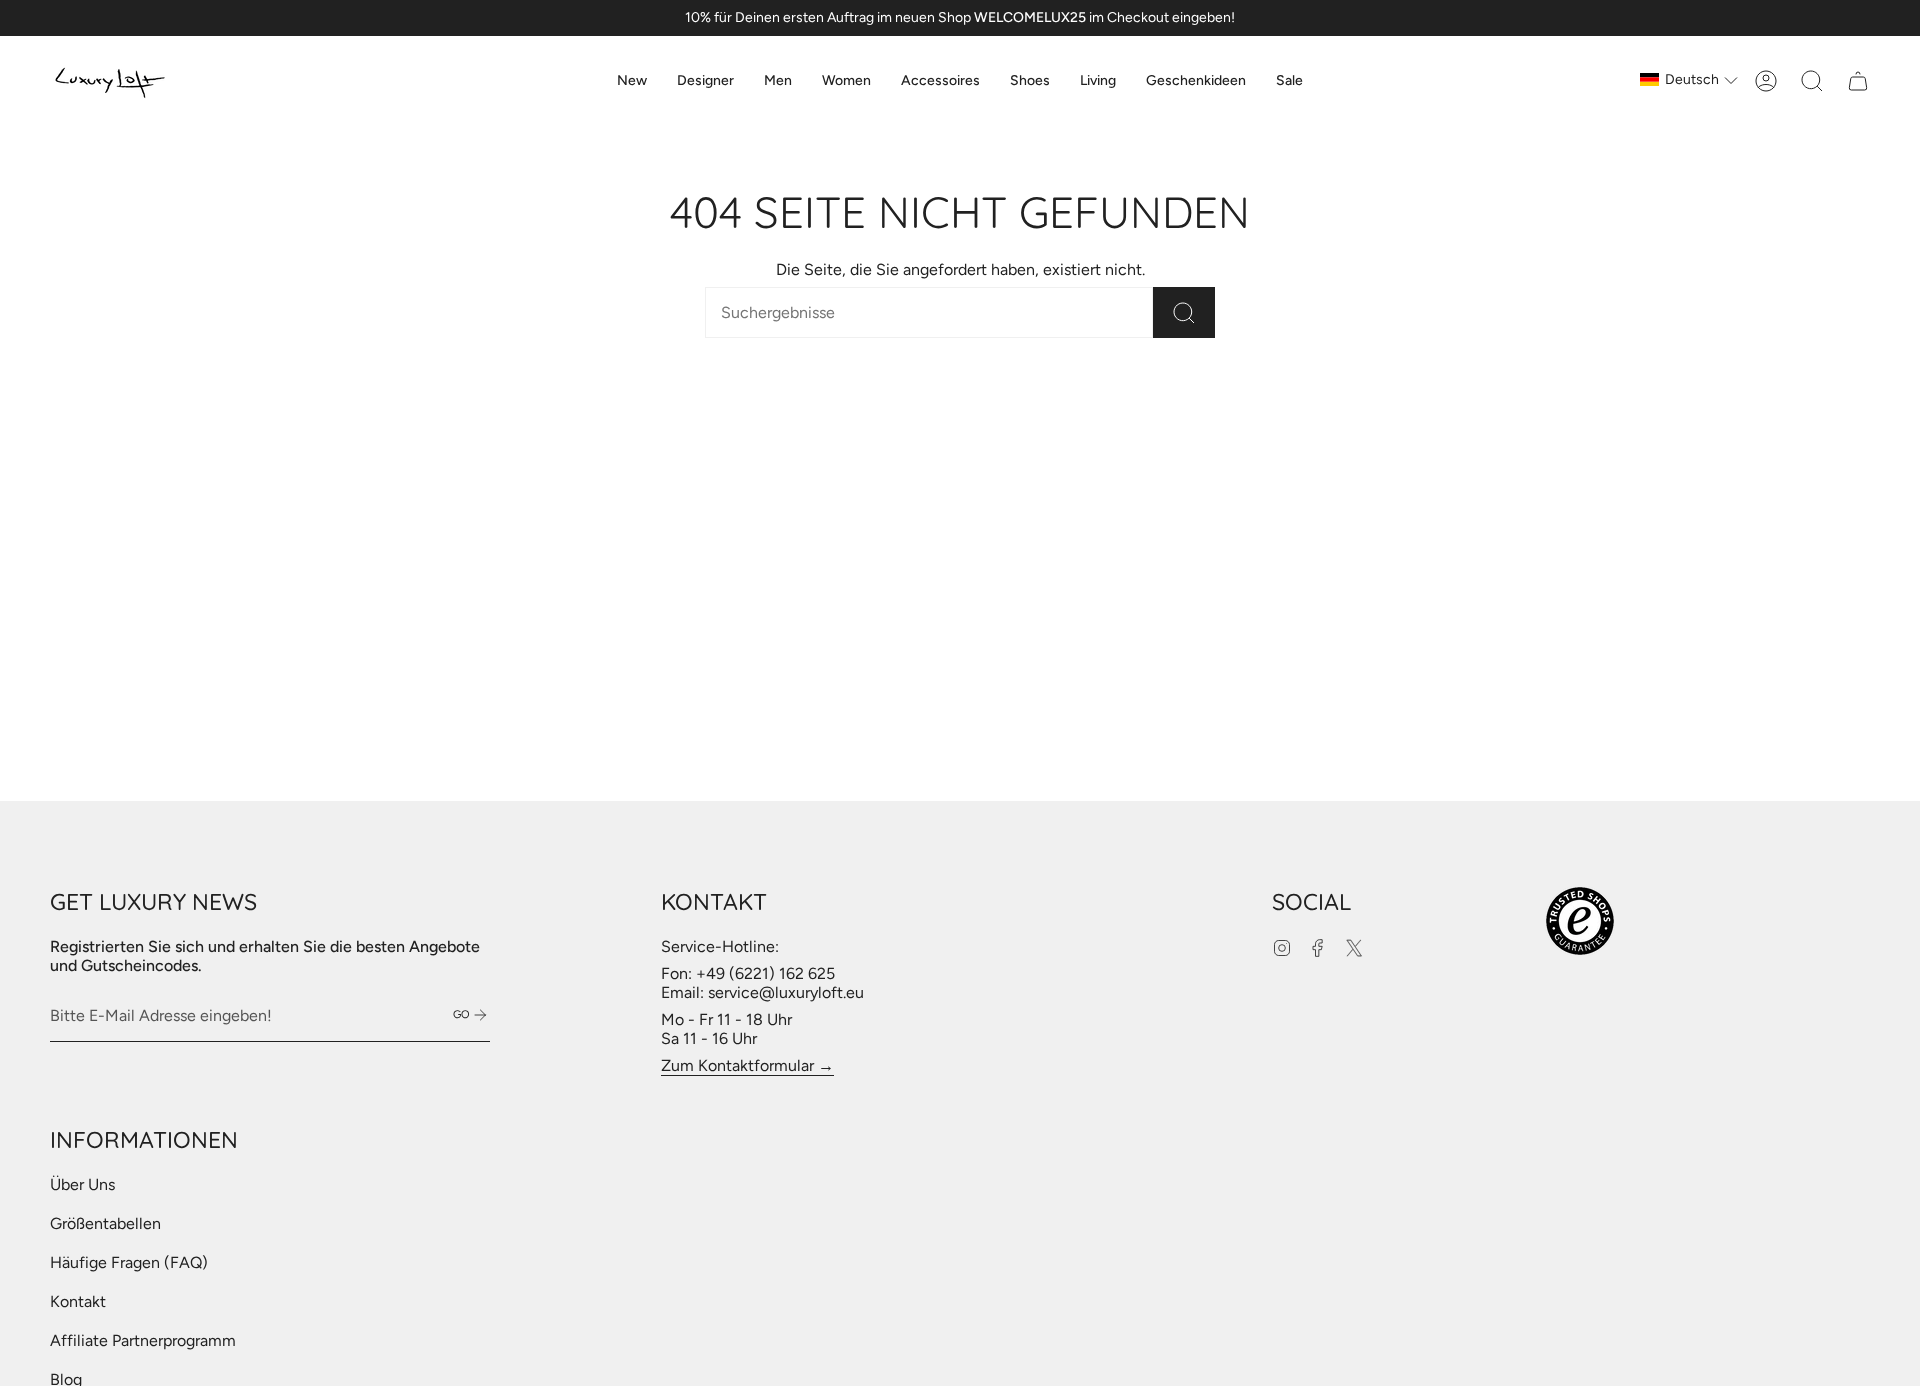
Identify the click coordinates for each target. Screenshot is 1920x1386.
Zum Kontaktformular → (747, 1065)
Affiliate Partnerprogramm (143, 1340)
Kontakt (78, 1301)
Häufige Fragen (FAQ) (129, 1262)
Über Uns (82, 1184)
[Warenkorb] (1858, 81)
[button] (705, 81)
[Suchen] (1184, 312)
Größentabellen (105, 1223)
